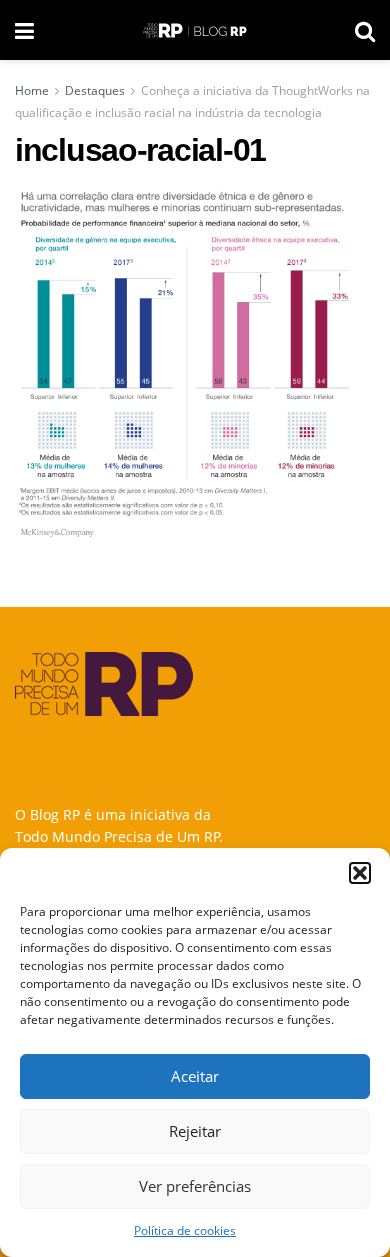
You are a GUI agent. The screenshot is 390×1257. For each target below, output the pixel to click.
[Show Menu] (24, 30)
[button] (360, 873)
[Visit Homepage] (195, 30)
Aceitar (195, 1076)
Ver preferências (195, 1186)
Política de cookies (185, 1230)
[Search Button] (365, 30)
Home (32, 90)
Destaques (95, 90)
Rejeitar (195, 1131)
